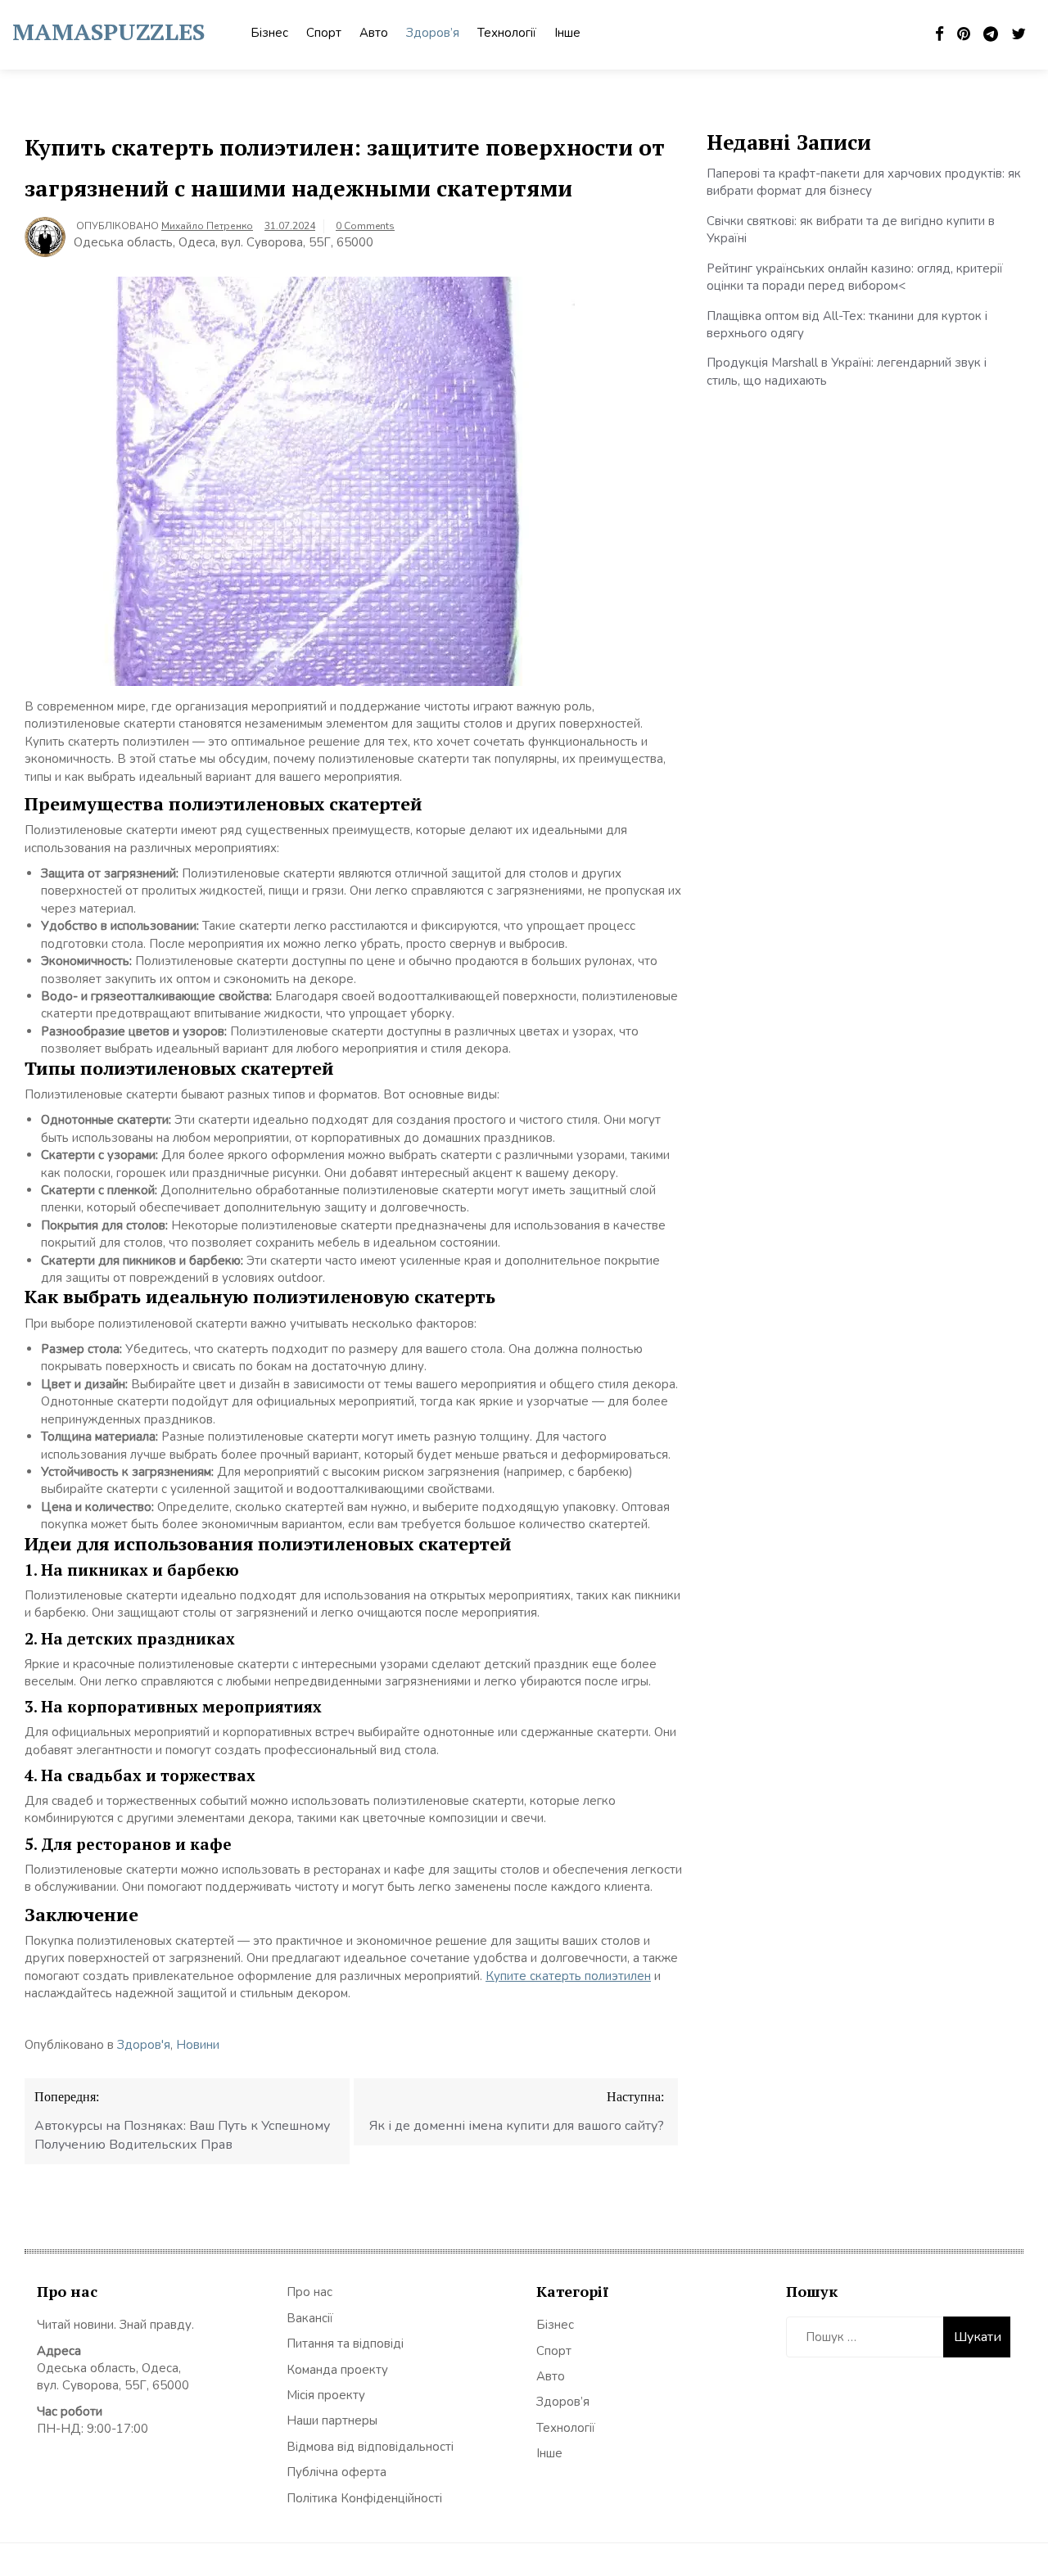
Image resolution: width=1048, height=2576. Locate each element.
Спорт (324, 33)
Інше (567, 33)
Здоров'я (144, 2045)
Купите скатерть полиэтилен (568, 1976)
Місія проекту (326, 2395)
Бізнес (269, 33)
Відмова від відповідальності (370, 2447)
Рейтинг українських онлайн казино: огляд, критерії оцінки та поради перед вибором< (855, 277)
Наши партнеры (332, 2420)
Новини (198, 2045)
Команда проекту (337, 2370)
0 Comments (365, 226)
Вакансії (310, 2318)
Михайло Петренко (207, 226)
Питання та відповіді (345, 2344)
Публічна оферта (337, 2472)
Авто (374, 33)
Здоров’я (433, 33)
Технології (507, 33)
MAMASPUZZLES (108, 32)
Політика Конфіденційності (364, 2498)
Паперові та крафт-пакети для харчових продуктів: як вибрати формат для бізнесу (864, 182)
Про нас (309, 2292)
